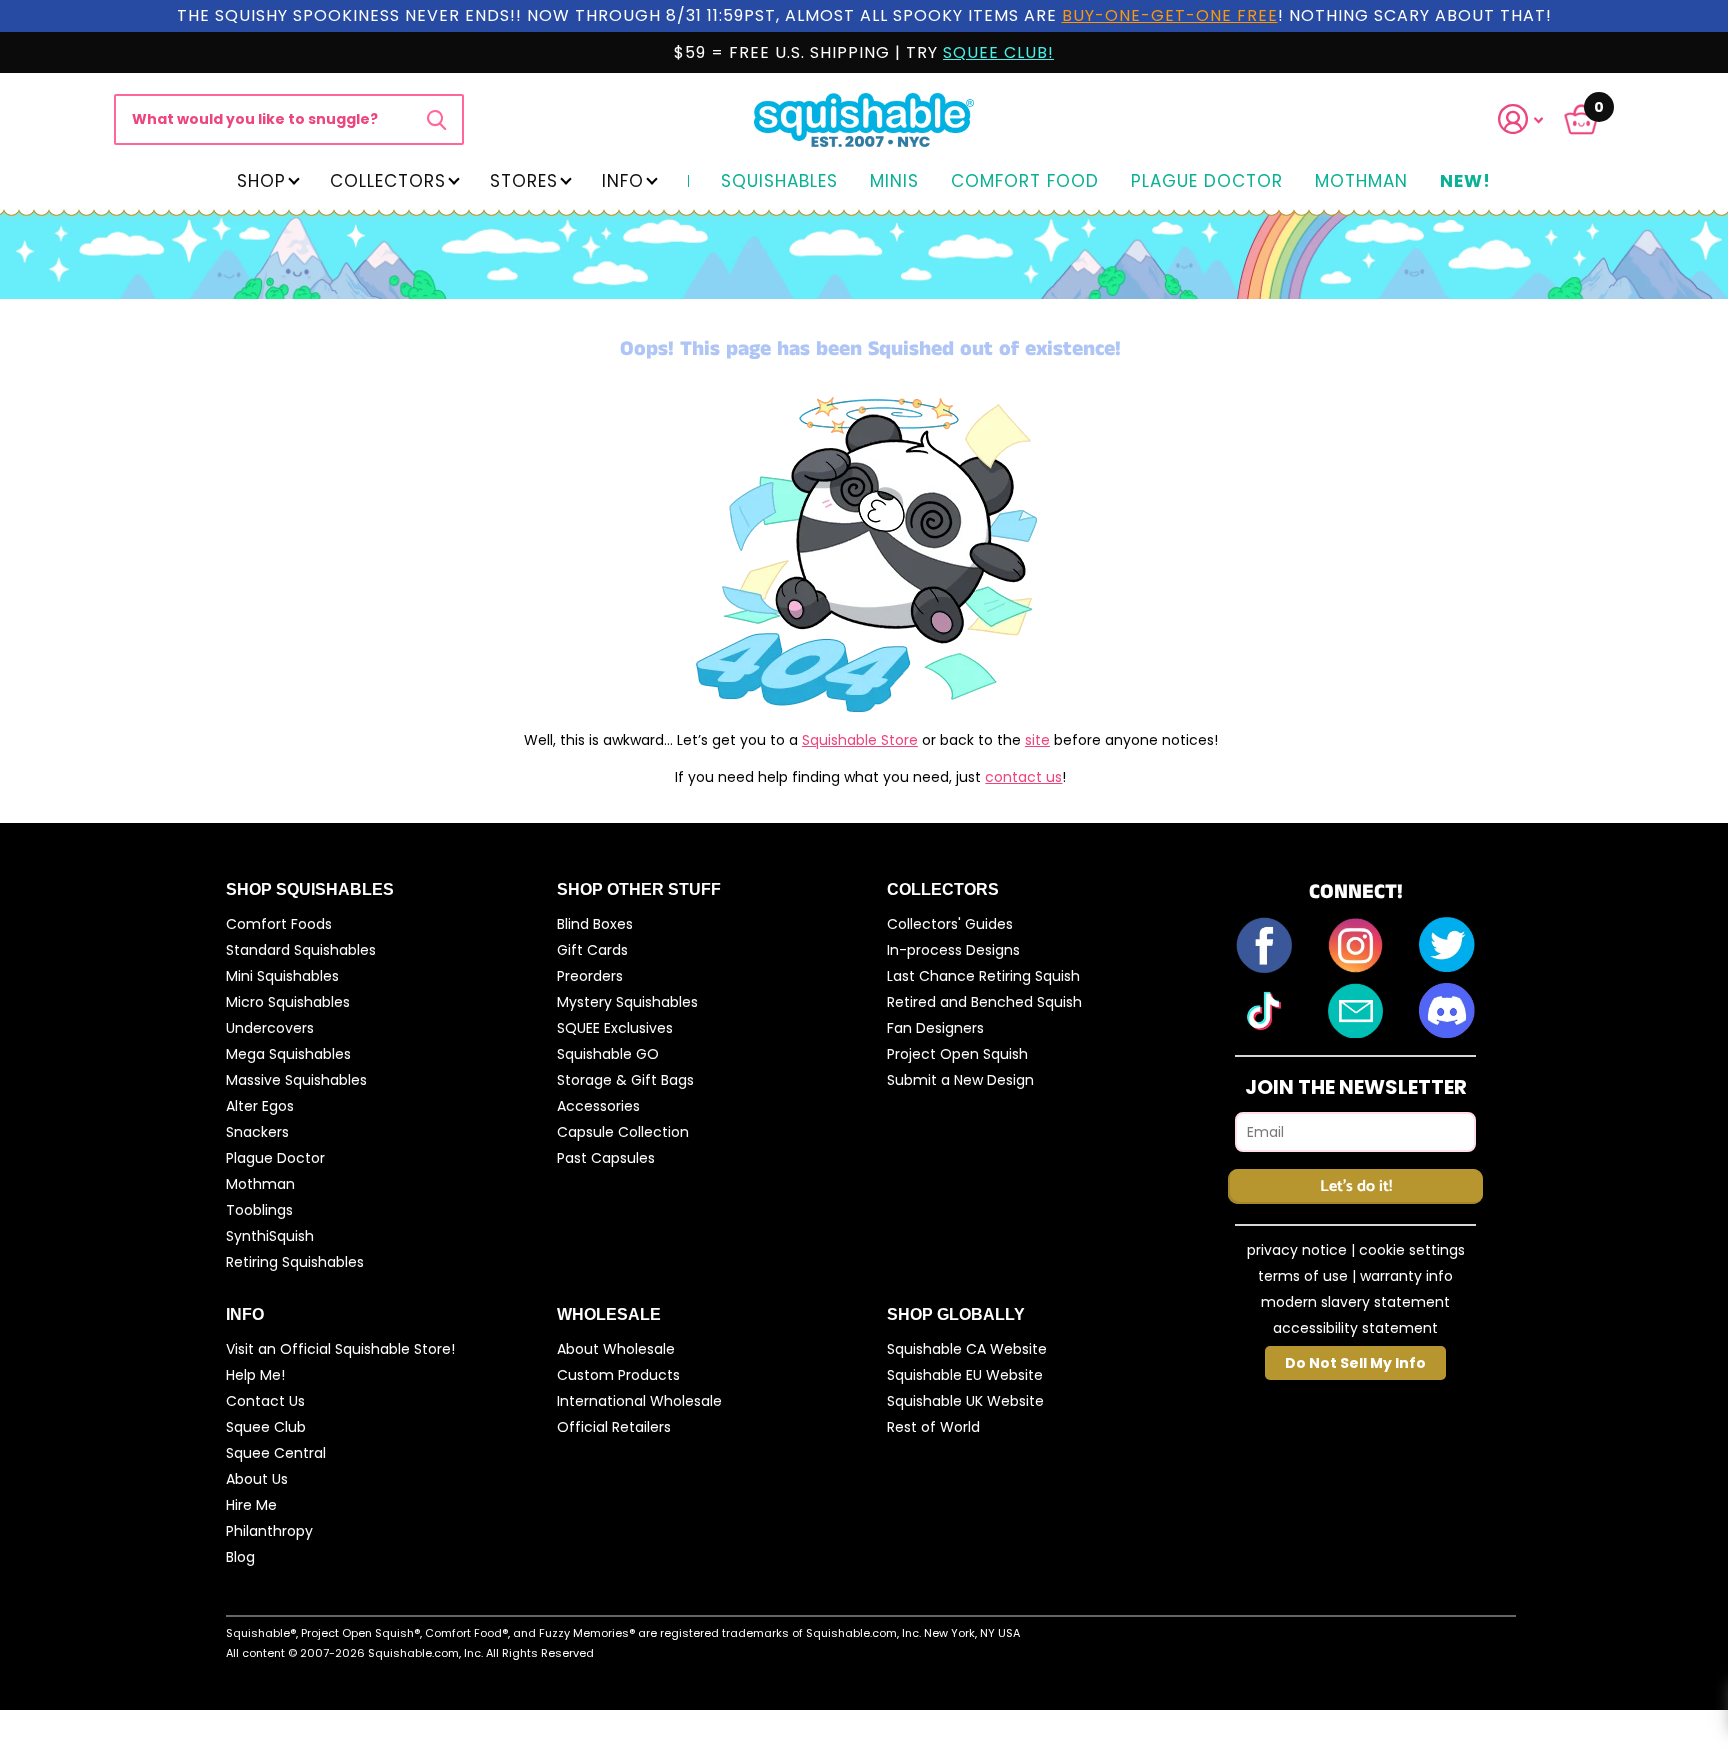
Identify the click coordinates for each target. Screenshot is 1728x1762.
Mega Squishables (288, 1054)
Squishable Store (860, 740)
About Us (257, 1479)
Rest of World (933, 1427)
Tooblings (259, 1210)
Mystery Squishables (627, 1002)
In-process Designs (953, 950)
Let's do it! (1356, 1186)
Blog (240, 1557)
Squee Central (276, 1453)
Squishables (779, 182)
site (1037, 740)
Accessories (598, 1106)
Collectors (388, 181)
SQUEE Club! (998, 52)
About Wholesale (616, 1349)
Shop (261, 181)
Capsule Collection (623, 1132)
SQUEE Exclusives (615, 1028)
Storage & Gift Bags (625, 1080)
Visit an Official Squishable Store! (340, 1349)
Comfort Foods (279, 924)
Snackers (257, 1132)
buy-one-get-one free (1170, 15)
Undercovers (270, 1028)
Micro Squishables (288, 1002)
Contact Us (265, 1401)
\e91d (436, 119)
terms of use (1303, 1276)
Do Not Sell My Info (1355, 1363)
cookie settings (1412, 1250)
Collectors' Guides (950, 924)
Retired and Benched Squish (984, 1002)
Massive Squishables (296, 1080)
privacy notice (1297, 1250)
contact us (1023, 777)
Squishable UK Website (965, 1401)
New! (1465, 182)
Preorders (590, 976)
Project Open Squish (957, 1054)
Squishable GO (608, 1054)
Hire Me (251, 1505)
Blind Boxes (595, 924)
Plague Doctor (1207, 182)
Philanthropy (269, 1531)
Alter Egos (260, 1106)
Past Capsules (606, 1158)
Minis (894, 182)
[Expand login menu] (1521, 119)
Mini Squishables (282, 976)
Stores (524, 181)
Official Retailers (614, 1427)
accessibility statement (1355, 1328)
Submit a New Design (960, 1080)
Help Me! (255, 1375)
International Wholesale (639, 1401)
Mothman (1361, 182)
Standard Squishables (301, 950)
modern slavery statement (1355, 1302)
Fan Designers (935, 1028)
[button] (1533, 119)
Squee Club (266, 1427)
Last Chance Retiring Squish (983, 976)
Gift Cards (592, 950)
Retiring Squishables (295, 1262)
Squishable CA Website (967, 1349)
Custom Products (618, 1375)
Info (623, 181)
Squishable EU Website (965, 1375)
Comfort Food (1025, 182)
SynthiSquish (270, 1236)
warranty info (1406, 1276)
